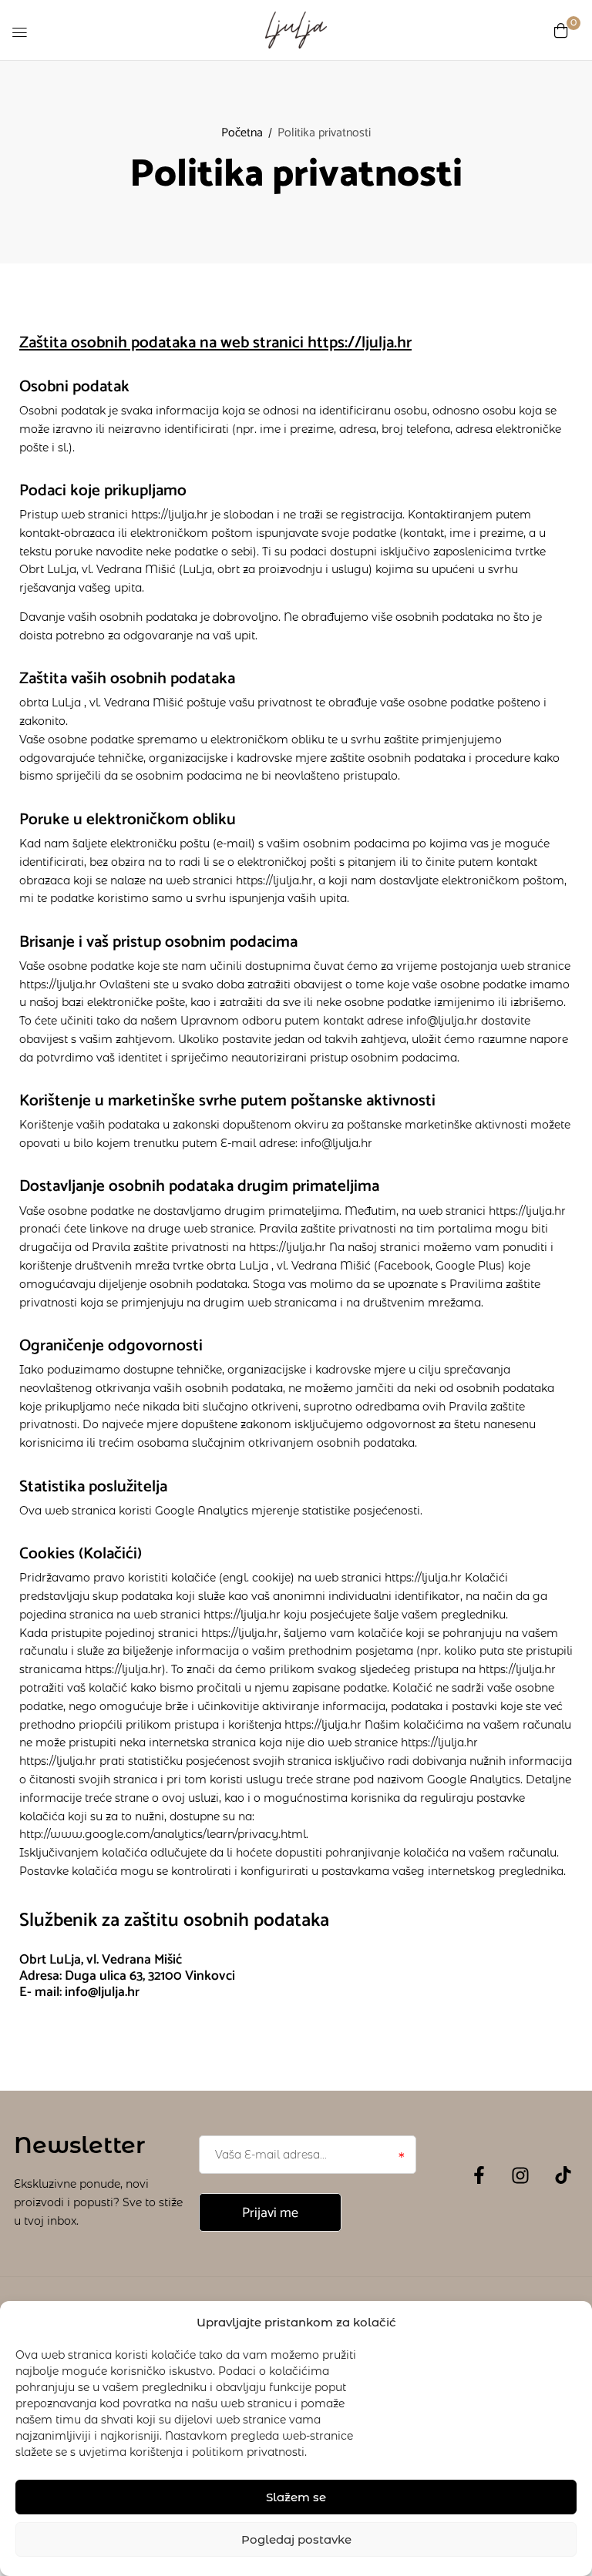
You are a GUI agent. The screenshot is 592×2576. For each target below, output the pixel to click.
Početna (242, 133)
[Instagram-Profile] (520, 2175)
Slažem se (296, 2497)
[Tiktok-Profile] (563, 2175)
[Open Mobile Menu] (19, 32)
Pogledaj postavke (296, 2539)
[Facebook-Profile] (479, 2175)
